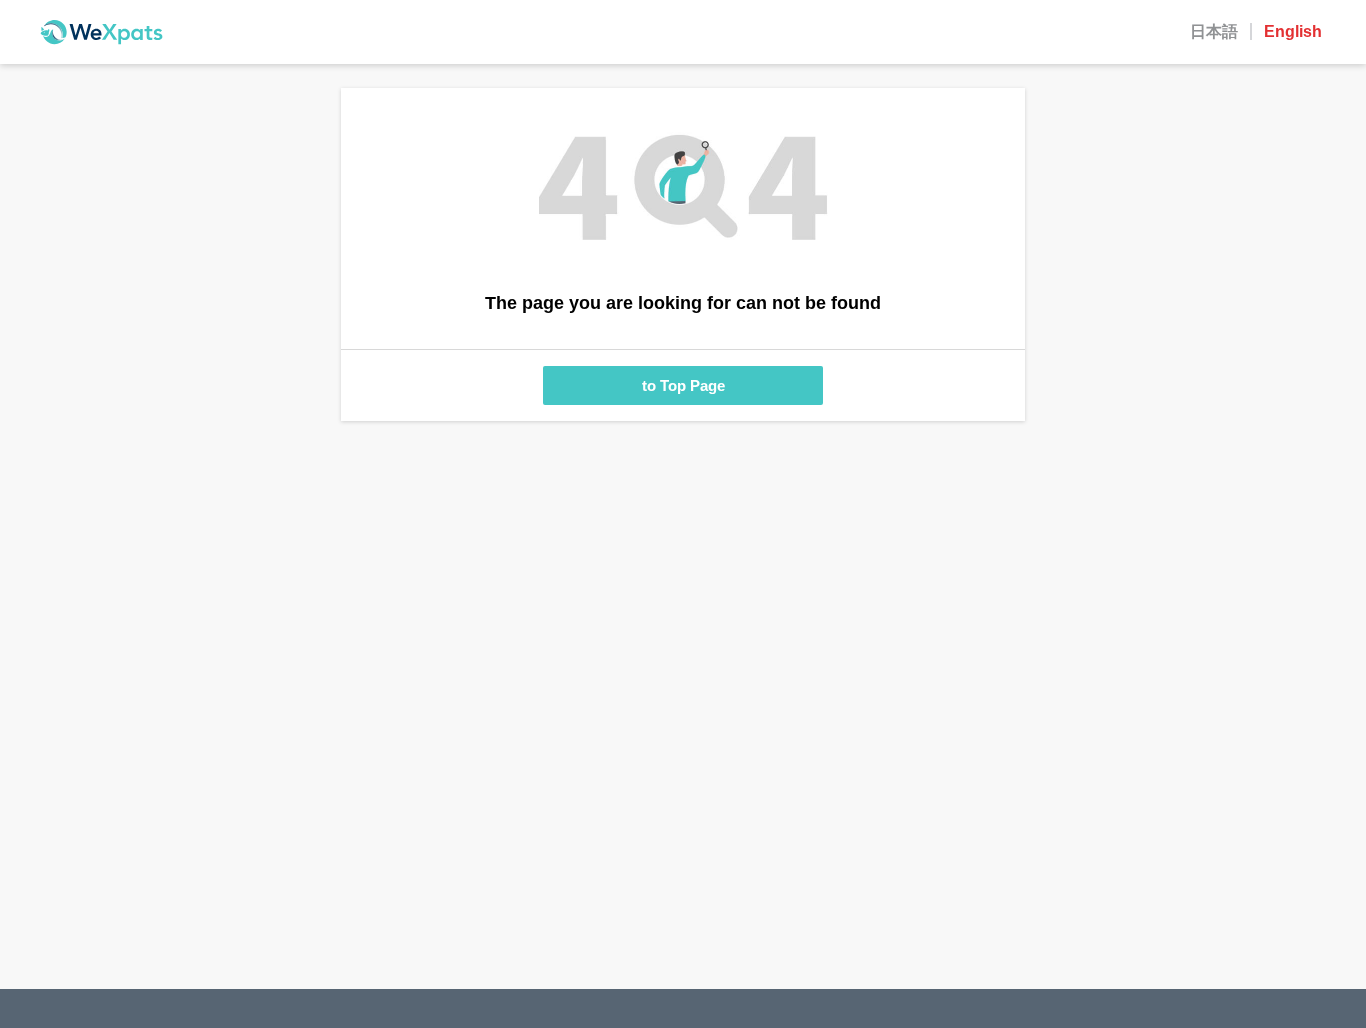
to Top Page (683, 385)
